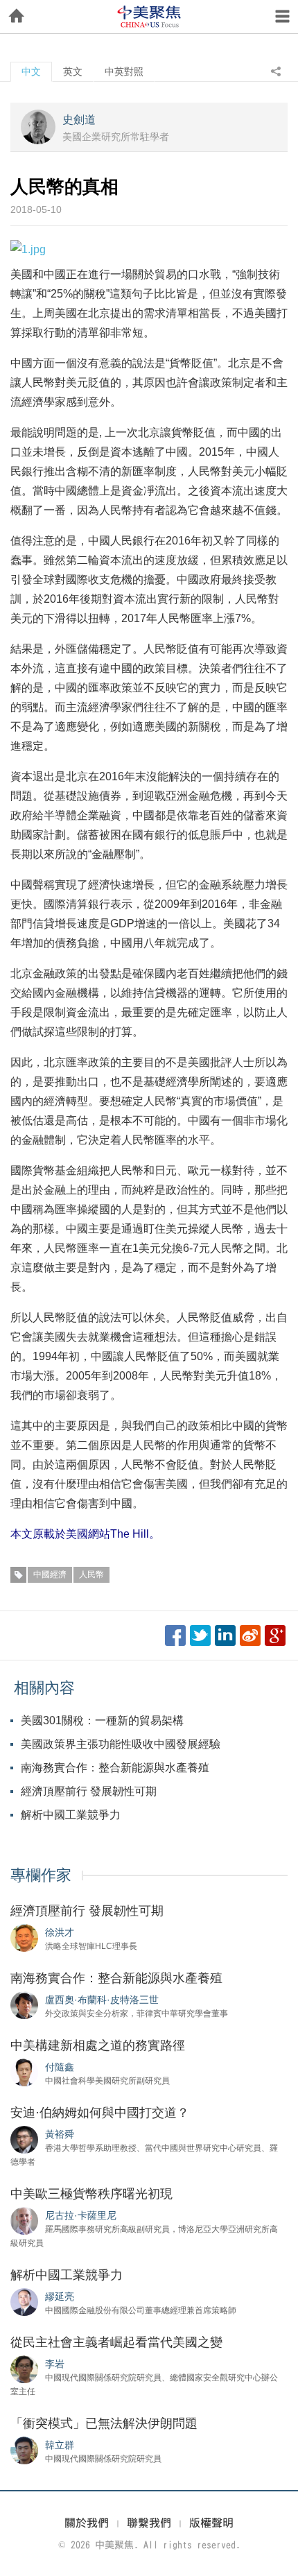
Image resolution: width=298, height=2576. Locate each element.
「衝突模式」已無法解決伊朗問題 (104, 2423)
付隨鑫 (60, 2067)
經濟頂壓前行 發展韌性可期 (89, 1791)
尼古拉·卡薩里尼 (81, 2215)
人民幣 (91, 1574)
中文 (31, 71)
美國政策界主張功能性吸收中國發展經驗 (121, 1744)
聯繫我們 (149, 2523)
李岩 (55, 2364)
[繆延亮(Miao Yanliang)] (24, 2301)
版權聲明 (211, 2523)
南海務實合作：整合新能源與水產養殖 (115, 1768)
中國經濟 (50, 1574)
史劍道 (79, 120)
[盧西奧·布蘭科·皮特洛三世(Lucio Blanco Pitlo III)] (24, 2004)
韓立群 (60, 2445)
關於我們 (87, 2523)
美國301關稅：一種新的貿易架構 (102, 1720)
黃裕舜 (60, 2134)
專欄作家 (41, 1875)
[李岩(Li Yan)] (24, 2369)
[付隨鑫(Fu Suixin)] (24, 2072)
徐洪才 (60, 1932)
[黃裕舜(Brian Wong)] (24, 2139)
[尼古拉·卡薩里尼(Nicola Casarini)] (24, 2220)
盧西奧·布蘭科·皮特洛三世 (102, 2000)
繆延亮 (60, 2296)
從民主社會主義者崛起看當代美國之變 (116, 2342)
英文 (73, 71)
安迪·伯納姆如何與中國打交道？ (100, 2113)
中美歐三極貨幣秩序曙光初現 (91, 2194)
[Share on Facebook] (175, 1635)
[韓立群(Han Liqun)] (24, 2450)
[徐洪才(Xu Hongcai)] (24, 1937)
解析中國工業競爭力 (71, 1815)
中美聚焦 (149, 17)
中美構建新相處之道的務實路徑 (98, 2045)
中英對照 (124, 71)
